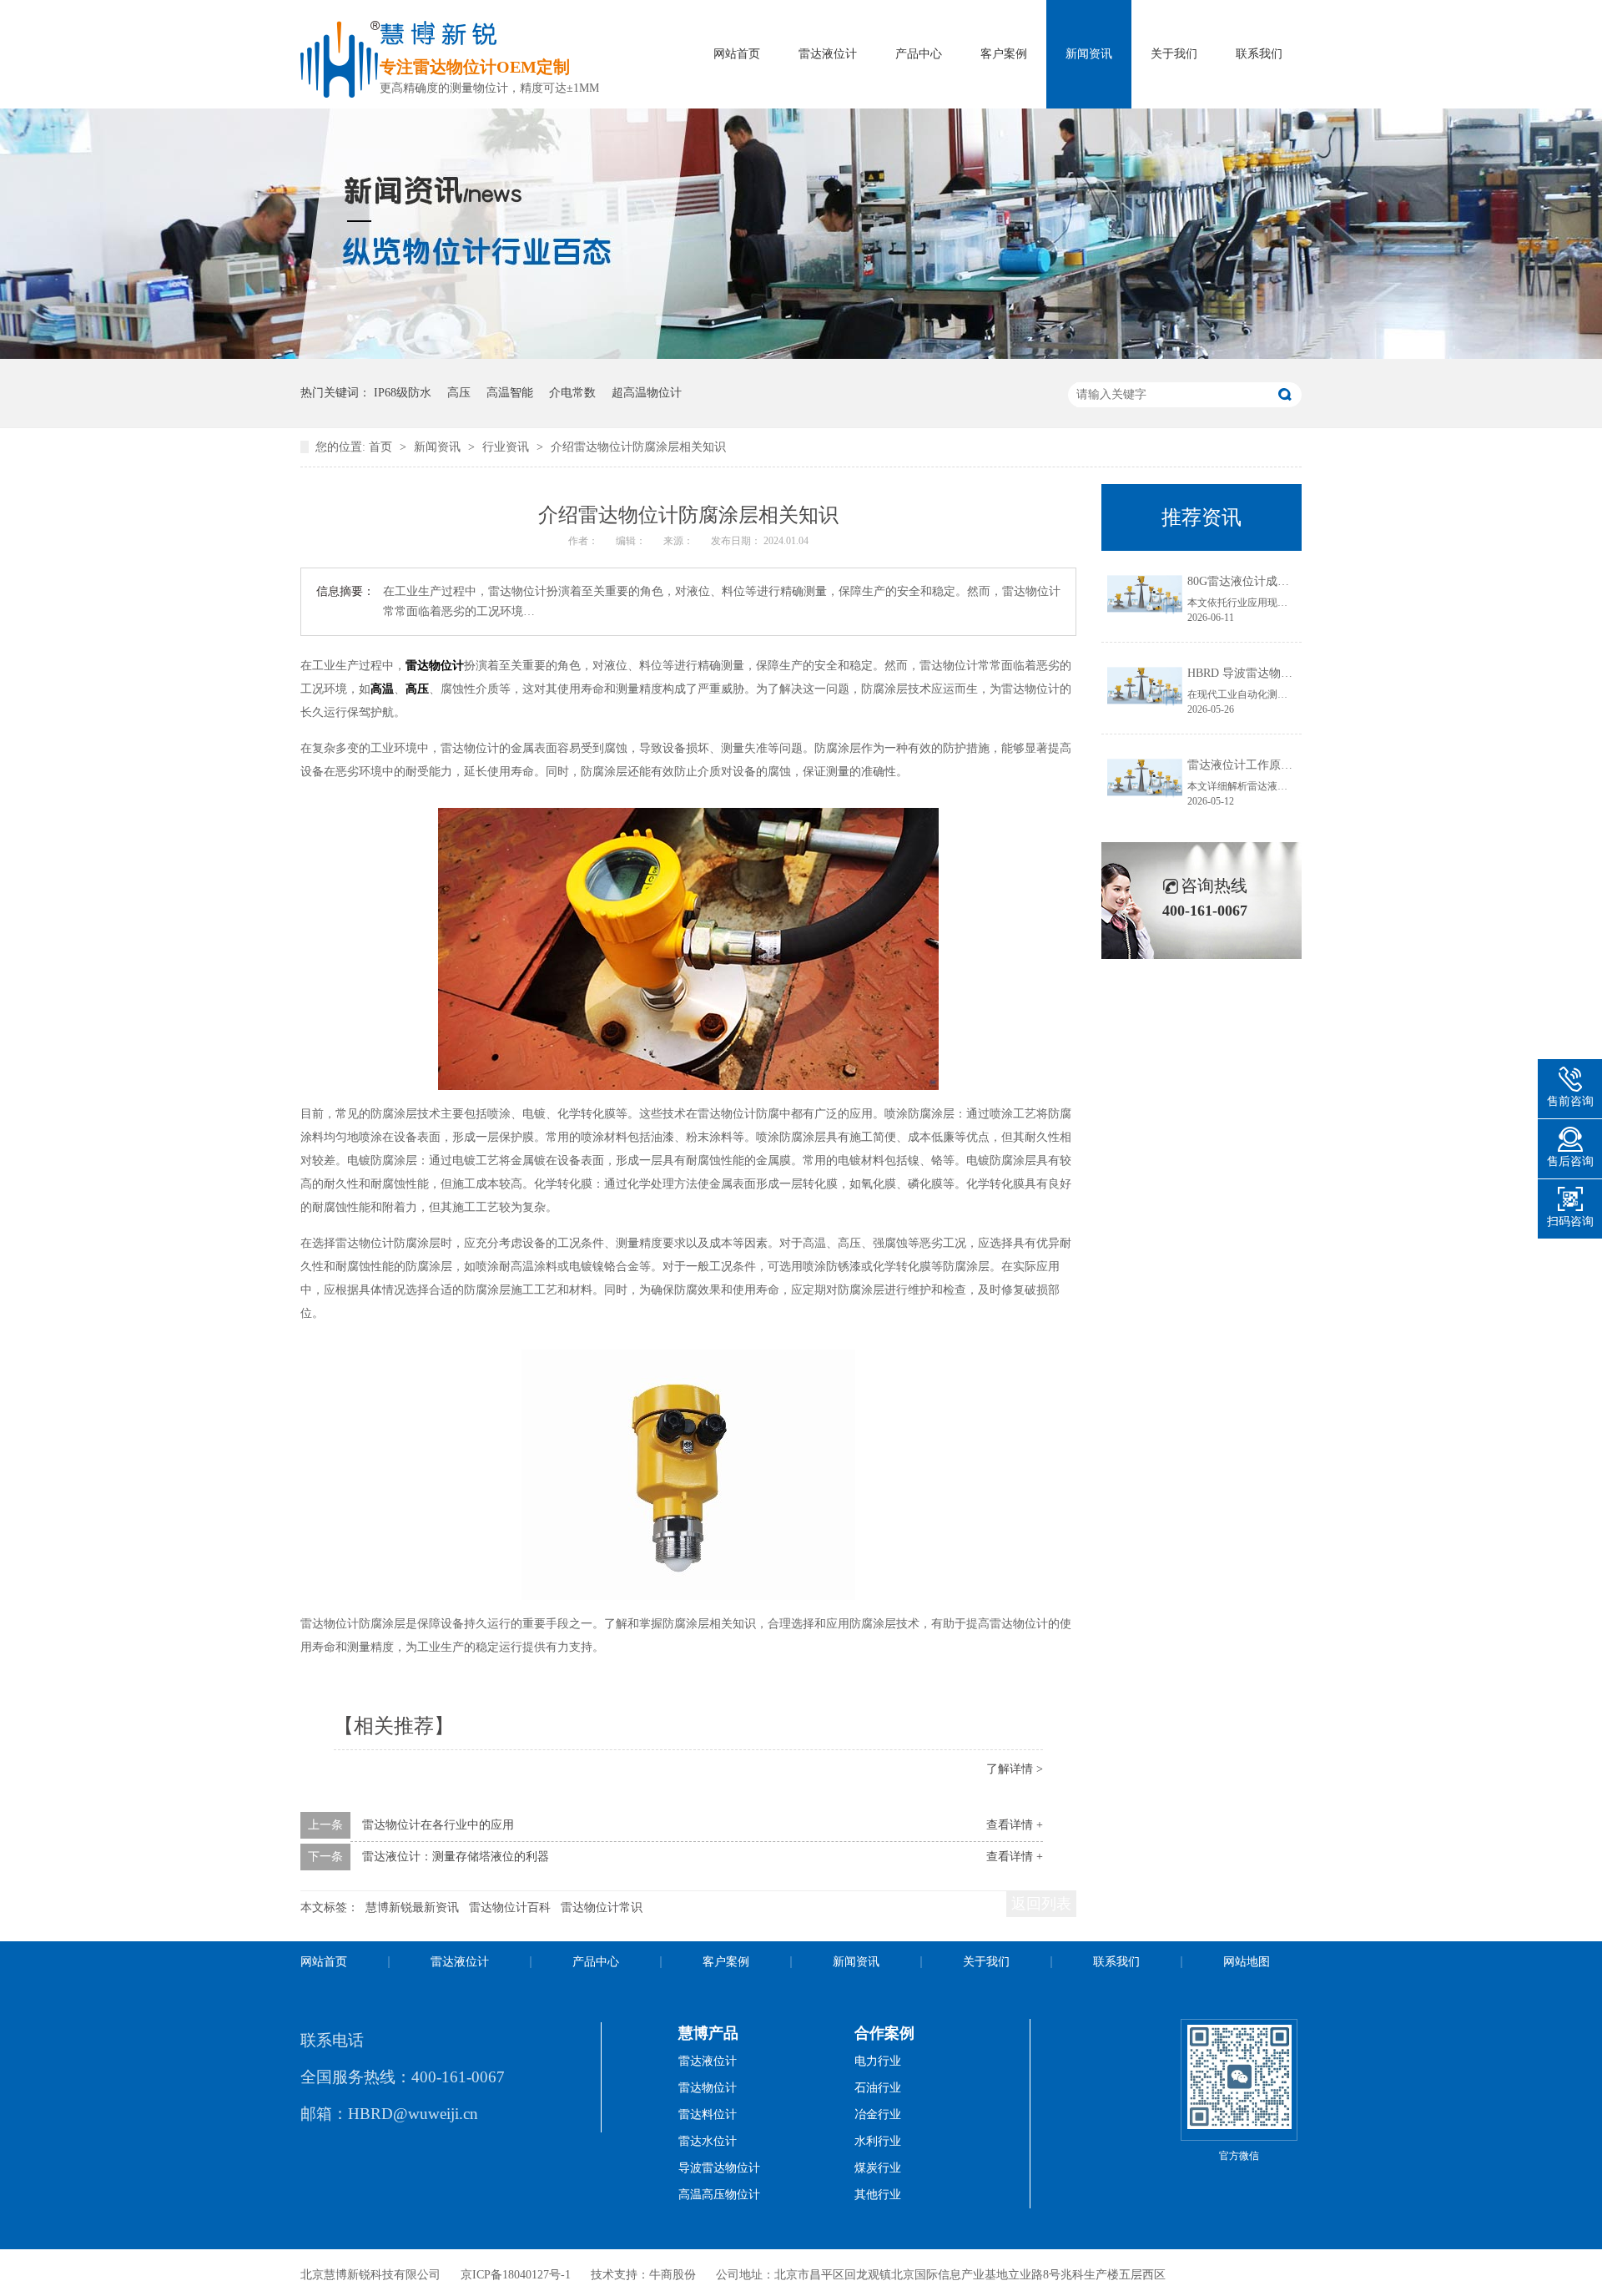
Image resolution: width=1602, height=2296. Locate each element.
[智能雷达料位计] (801, 355)
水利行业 (878, 2141)
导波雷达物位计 (719, 2168)
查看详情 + (1015, 1825)
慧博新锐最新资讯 (412, 1907)
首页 (382, 447)
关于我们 (1174, 54)
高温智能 (510, 393)
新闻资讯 (1089, 54)
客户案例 (1004, 54)
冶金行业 (878, 2114)
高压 (459, 393)
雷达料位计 (708, 2114)
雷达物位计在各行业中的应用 (438, 1825)
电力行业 (878, 2061)
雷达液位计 (828, 54)
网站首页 (737, 54)
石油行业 (878, 2088)
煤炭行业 (878, 2168)
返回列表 (1041, 1904)
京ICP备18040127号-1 (516, 2275)
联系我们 (1259, 54)
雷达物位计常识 (602, 1907)
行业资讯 (507, 447)
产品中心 (919, 54)
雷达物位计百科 (510, 1907)
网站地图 (1247, 1962)
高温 (382, 689)
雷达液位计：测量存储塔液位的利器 (456, 1857)
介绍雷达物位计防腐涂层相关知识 (638, 447)
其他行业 (878, 2195)
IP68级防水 (403, 393)
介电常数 (572, 393)
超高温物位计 (647, 393)
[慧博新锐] (340, 93)
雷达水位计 (708, 2141)
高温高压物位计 (719, 2195)
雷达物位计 (435, 666)
